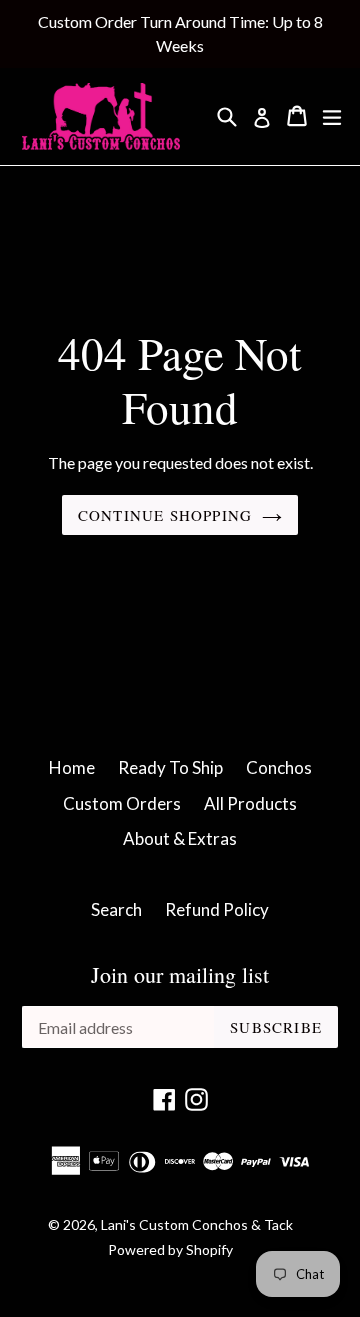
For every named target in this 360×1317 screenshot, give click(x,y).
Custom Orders (122, 803)
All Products (250, 803)
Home (72, 767)
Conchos (279, 767)
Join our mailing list (180, 975)
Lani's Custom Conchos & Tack (197, 1224)
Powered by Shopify (170, 1249)
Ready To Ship (170, 767)
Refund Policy (217, 909)
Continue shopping (165, 515)
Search (116, 909)
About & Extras (180, 838)
